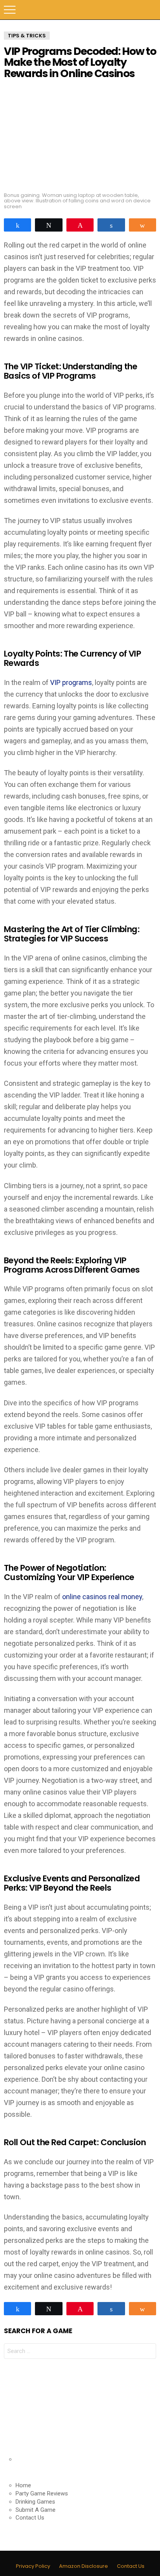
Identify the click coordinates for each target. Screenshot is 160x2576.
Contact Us (30, 2518)
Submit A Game (36, 2510)
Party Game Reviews (42, 2493)
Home (23, 2485)
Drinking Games (35, 2502)
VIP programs (71, 682)
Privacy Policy (33, 2566)
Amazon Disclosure (83, 2566)
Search (150, 10)
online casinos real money (102, 1597)
